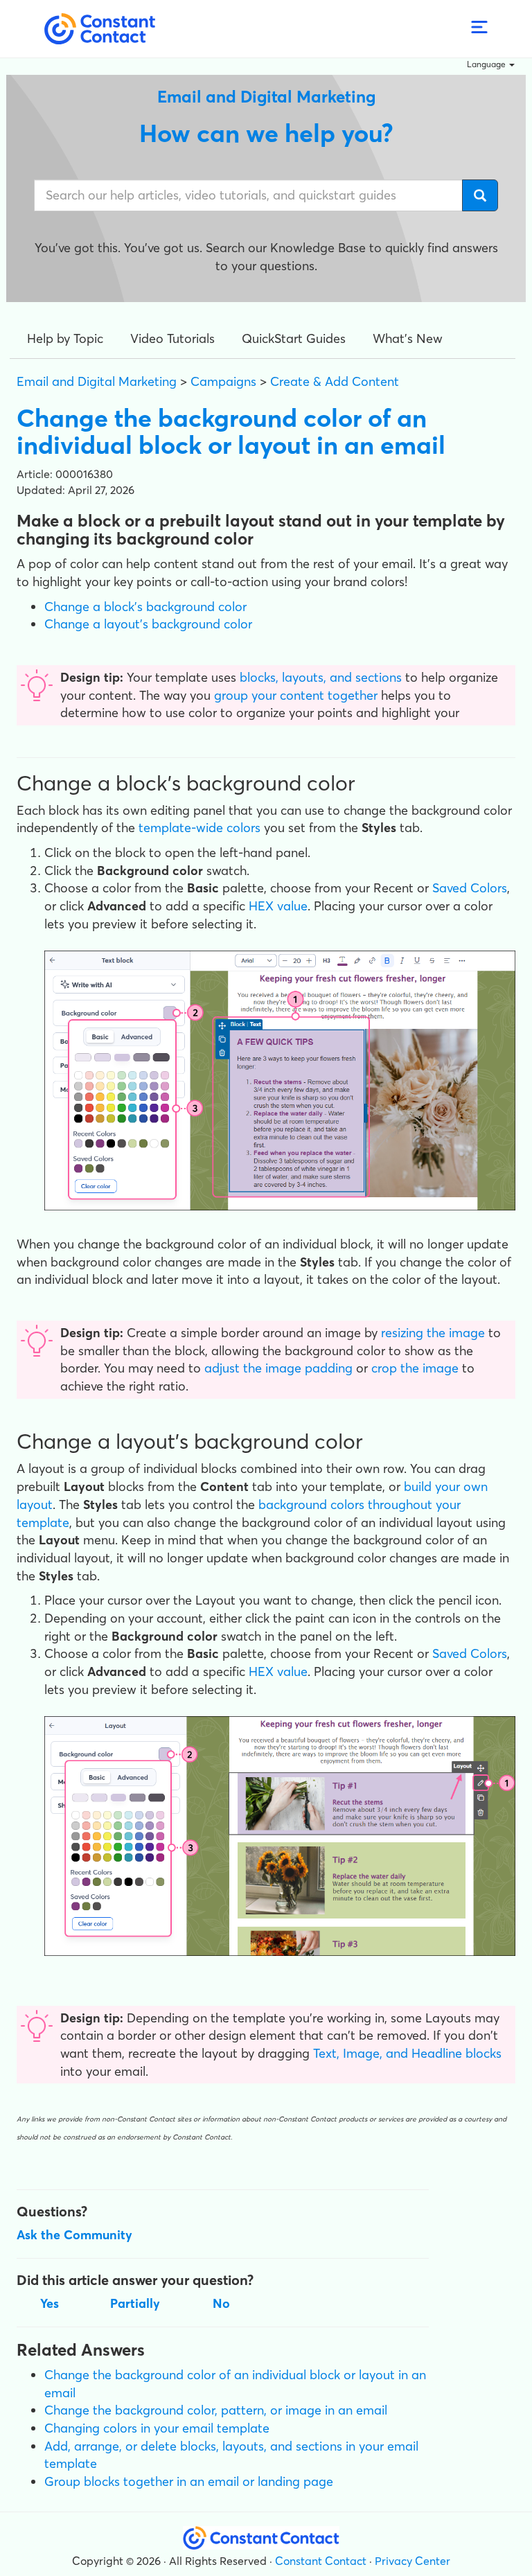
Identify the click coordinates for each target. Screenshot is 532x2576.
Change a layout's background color (148, 624)
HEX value (278, 906)
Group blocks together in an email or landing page (189, 2481)
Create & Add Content (335, 381)
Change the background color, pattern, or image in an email (216, 2410)
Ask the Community (74, 2235)
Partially (135, 2303)
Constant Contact (321, 2561)
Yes (50, 2303)
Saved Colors (470, 888)
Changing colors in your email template (157, 2428)
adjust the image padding (278, 1368)
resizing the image (433, 1333)
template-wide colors (199, 828)
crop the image (415, 1368)
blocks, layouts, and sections (321, 677)
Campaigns (223, 381)
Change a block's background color (145, 607)
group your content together (296, 695)
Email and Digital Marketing (97, 381)
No (221, 2303)
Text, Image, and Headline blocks (407, 2053)
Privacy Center (413, 2561)
